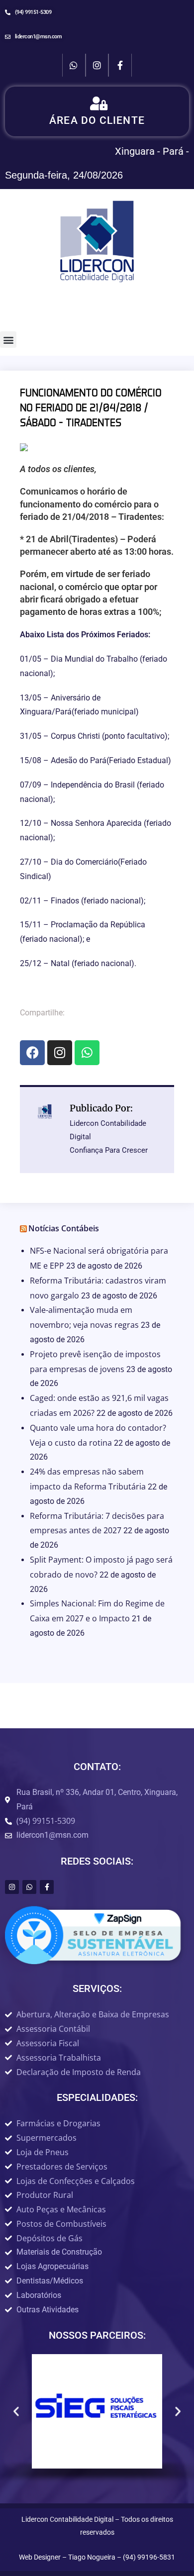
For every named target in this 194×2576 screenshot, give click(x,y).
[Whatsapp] (74, 65)
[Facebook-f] (120, 65)
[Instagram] (97, 65)
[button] (8, 340)
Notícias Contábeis (64, 1228)
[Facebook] (32, 1053)
